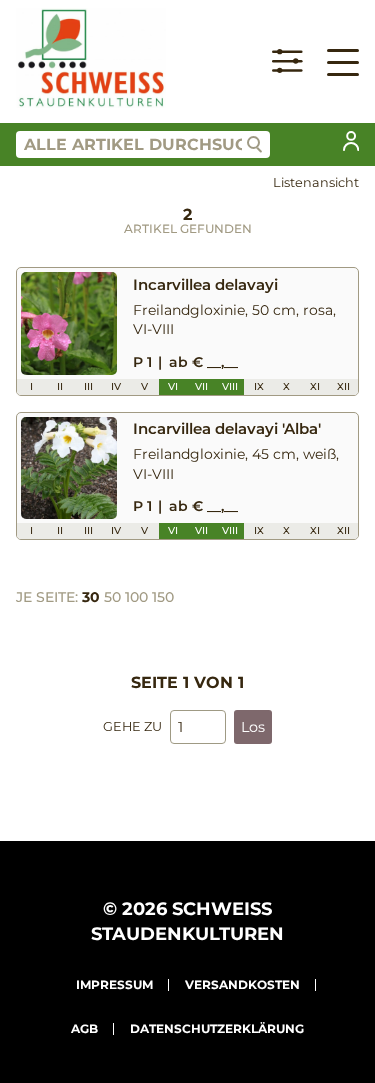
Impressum (114, 984)
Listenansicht (316, 182)
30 (91, 597)
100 (136, 597)
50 (112, 597)
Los (253, 727)
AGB (84, 1028)
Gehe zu (132, 726)
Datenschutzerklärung (217, 1028)
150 (163, 597)
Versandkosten (242, 984)
